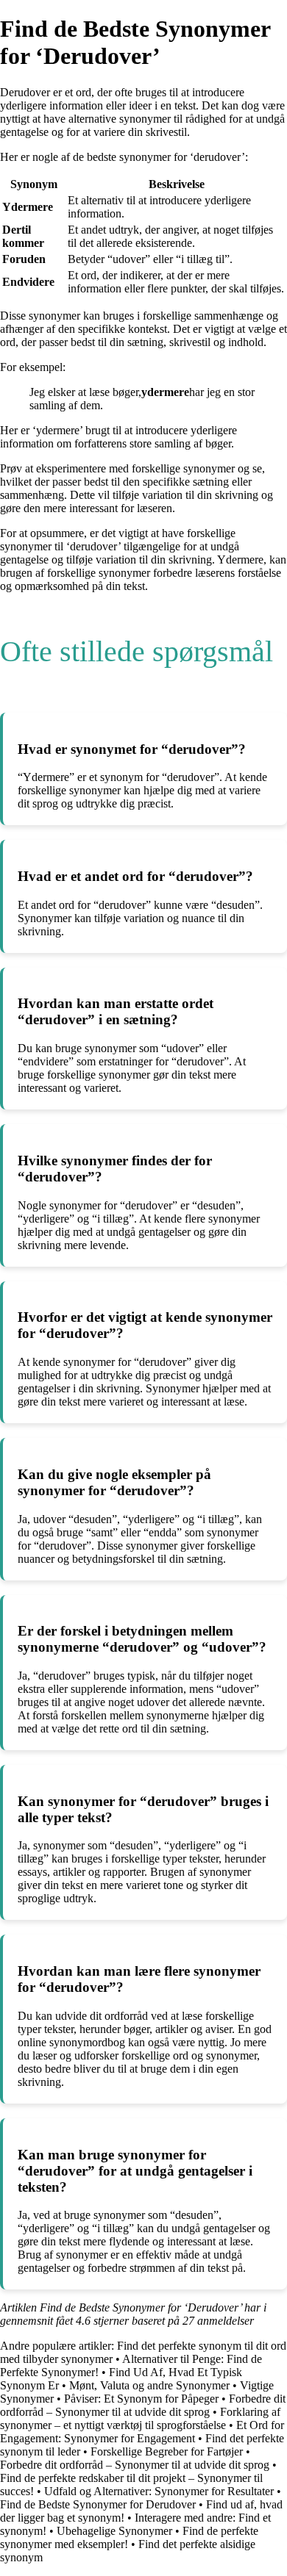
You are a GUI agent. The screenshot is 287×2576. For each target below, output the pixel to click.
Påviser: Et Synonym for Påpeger (141, 2399)
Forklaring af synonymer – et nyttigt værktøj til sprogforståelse (140, 2418)
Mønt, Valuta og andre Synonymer (149, 2385)
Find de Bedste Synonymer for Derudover (98, 2504)
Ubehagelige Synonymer (114, 2531)
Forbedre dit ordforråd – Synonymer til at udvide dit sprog (143, 2405)
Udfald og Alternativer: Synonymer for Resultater (159, 2491)
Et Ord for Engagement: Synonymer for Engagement (142, 2432)
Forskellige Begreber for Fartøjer (167, 2451)
